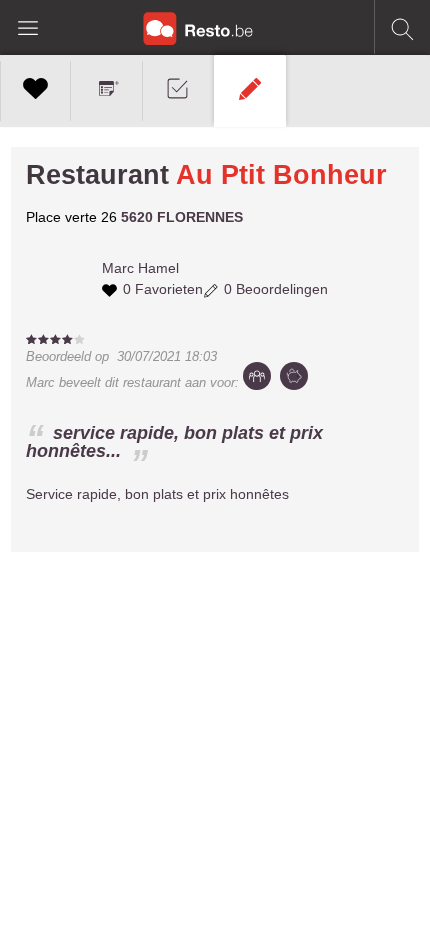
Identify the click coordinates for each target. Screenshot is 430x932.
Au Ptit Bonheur (281, 175)
